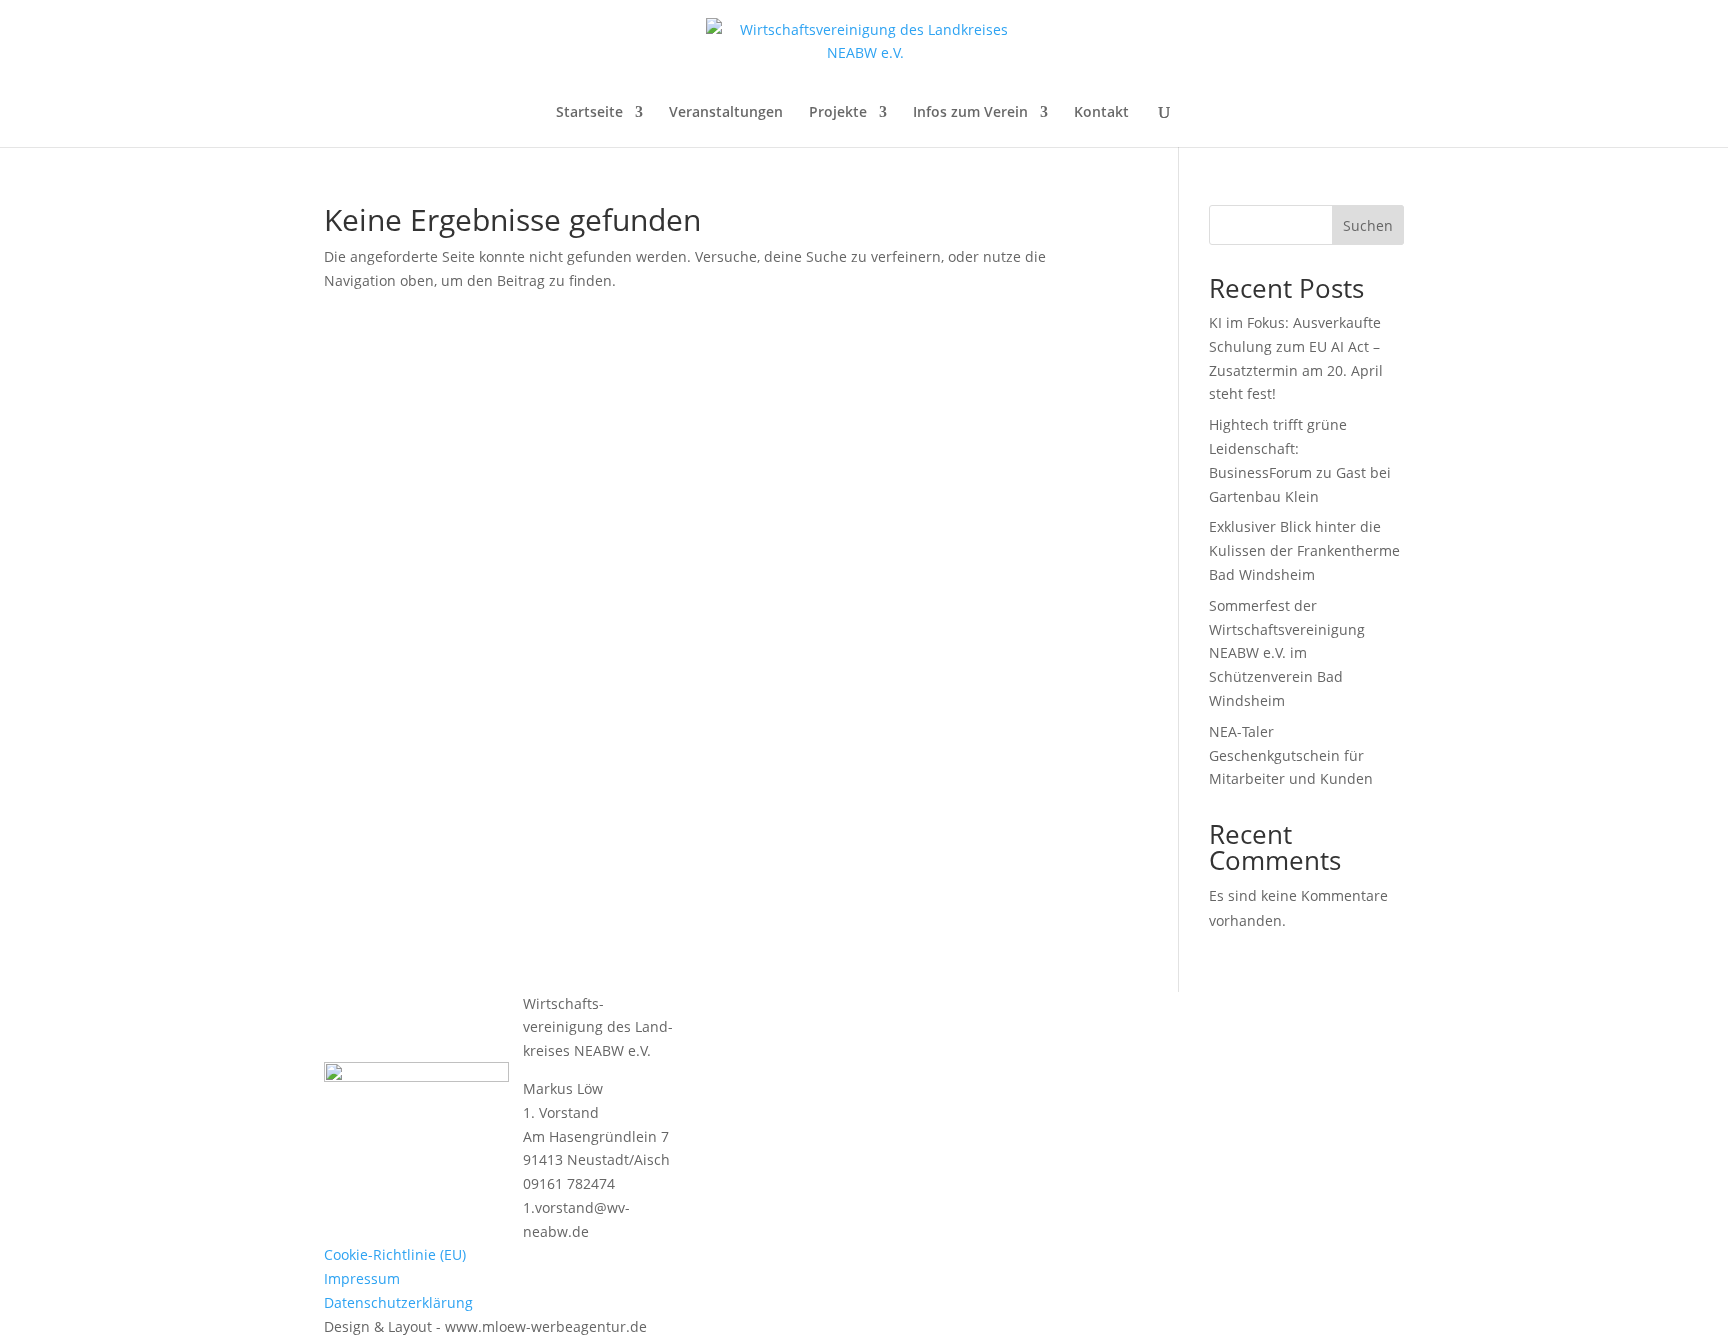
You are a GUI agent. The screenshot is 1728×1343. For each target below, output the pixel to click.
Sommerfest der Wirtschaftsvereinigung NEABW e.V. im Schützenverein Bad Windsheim (1287, 653)
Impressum (362, 1278)
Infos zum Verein (970, 113)
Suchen (1368, 225)
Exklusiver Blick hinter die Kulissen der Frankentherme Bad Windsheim (1304, 550)
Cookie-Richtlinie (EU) (395, 1254)
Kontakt (1101, 113)
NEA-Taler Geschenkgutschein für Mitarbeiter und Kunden (1291, 755)
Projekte (838, 113)
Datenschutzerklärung (398, 1302)
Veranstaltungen (726, 113)
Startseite (589, 113)
